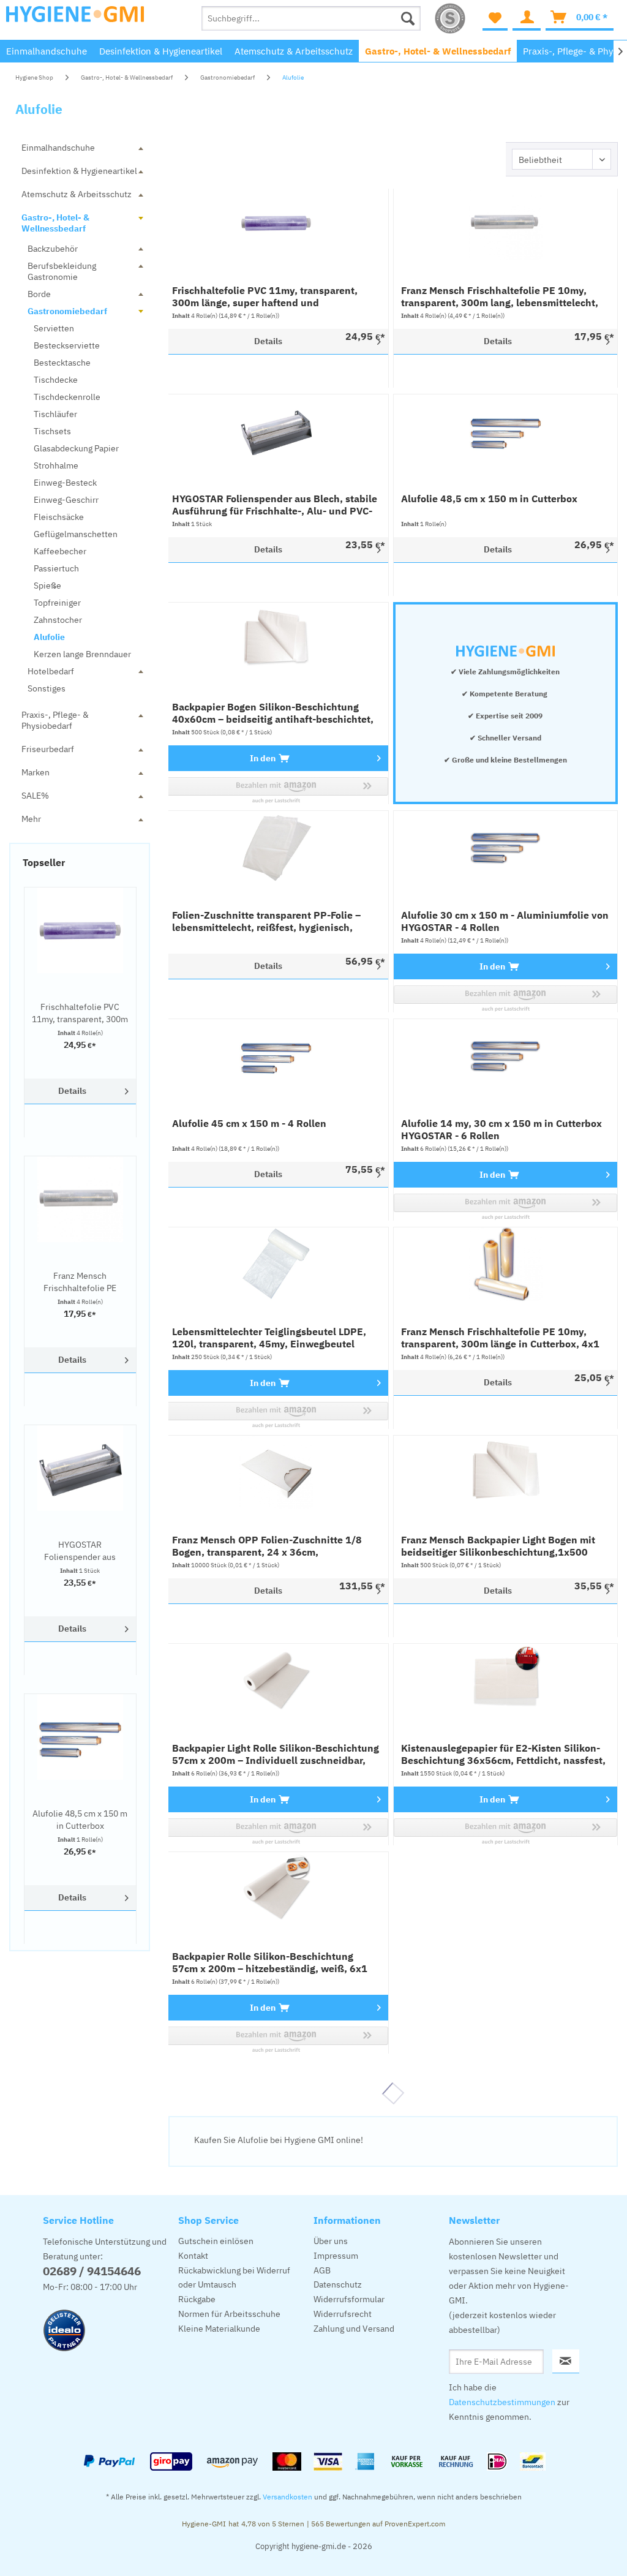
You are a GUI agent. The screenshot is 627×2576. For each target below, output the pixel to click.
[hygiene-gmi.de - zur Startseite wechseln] (75, 21)
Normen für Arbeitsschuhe (229, 2314)
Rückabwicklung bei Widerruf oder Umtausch (234, 2278)
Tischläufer (55, 414)
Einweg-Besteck (65, 483)
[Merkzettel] (495, 18)
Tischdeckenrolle (67, 397)
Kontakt (193, 2256)
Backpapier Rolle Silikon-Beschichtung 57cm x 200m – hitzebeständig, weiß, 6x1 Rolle (270, 1962)
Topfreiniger (57, 603)
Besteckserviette (67, 345)
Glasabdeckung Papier (76, 448)
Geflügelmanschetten (76, 534)
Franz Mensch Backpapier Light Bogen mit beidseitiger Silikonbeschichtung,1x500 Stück (498, 1546)
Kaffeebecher (60, 551)
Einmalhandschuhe (58, 148)
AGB (322, 2270)
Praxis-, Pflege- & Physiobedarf (55, 720)
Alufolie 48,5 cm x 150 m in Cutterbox (80, 1820)
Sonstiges (47, 688)
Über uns (331, 2241)
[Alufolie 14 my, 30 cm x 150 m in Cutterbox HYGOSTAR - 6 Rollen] (505, 1056)
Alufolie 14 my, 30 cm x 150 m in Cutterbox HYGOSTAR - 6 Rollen (501, 1129)
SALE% (35, 796)
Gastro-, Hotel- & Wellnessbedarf (55, 223)
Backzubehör (53, 249)
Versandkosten (287, 2497)
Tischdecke (56, 380)
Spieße (47, 586)
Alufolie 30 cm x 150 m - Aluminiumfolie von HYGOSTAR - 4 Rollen (505, 921)
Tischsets (52, 431)
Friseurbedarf (48, 749)
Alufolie (49, 637)
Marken (36, 772)
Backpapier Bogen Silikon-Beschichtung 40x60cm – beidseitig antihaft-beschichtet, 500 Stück (273, 713)
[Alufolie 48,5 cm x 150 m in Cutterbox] (80, 1737)
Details (72, 1091)
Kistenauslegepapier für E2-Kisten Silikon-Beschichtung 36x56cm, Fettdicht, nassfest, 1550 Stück (503, 1754)
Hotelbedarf (51, 671)
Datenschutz (338, 2284)
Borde (39, 294)
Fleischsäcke (59, 517)
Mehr (31, 819)
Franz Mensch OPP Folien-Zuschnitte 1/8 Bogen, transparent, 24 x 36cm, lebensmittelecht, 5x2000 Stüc (267, 1546)
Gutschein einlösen (216, 2241)
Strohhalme (56, 465)
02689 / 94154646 (92, 2271)
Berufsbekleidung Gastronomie (62, 271)
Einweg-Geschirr (66, 500)
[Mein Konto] (527, 18)
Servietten (54, 328)
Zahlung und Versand (354, 2329)
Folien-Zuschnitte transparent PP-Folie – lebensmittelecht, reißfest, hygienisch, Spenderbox (266, 921)
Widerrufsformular (349, 2299)
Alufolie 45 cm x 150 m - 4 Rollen (249, 1123)
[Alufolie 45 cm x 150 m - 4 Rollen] (276, 1056)
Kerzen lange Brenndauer (82, 654)
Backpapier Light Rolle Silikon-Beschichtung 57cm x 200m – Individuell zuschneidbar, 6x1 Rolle (276, 1754)
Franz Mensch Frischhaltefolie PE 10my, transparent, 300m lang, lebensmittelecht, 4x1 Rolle (80, 1282)
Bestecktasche (62, 363)
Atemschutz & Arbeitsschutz (77, 194)
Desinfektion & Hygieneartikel (79, 171)
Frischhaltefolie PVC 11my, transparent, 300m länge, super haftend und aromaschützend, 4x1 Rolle (80, 1013)
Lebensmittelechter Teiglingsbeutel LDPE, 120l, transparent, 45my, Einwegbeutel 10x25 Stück (269, 1338)
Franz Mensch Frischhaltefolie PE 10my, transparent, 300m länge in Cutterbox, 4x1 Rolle (500, 1338)
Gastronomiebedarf (67, 311)
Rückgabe (197, 2299)
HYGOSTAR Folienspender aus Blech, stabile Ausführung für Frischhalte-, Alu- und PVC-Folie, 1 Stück (80, 1551)
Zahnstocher (58, 620)
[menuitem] (311, 18)
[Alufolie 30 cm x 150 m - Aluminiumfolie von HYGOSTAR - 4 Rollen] (505, 848)
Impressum (336, 2256)
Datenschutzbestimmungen (502, 2402)
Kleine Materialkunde (219, 2329)
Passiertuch (56, 568)
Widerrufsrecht (343, 2314)
